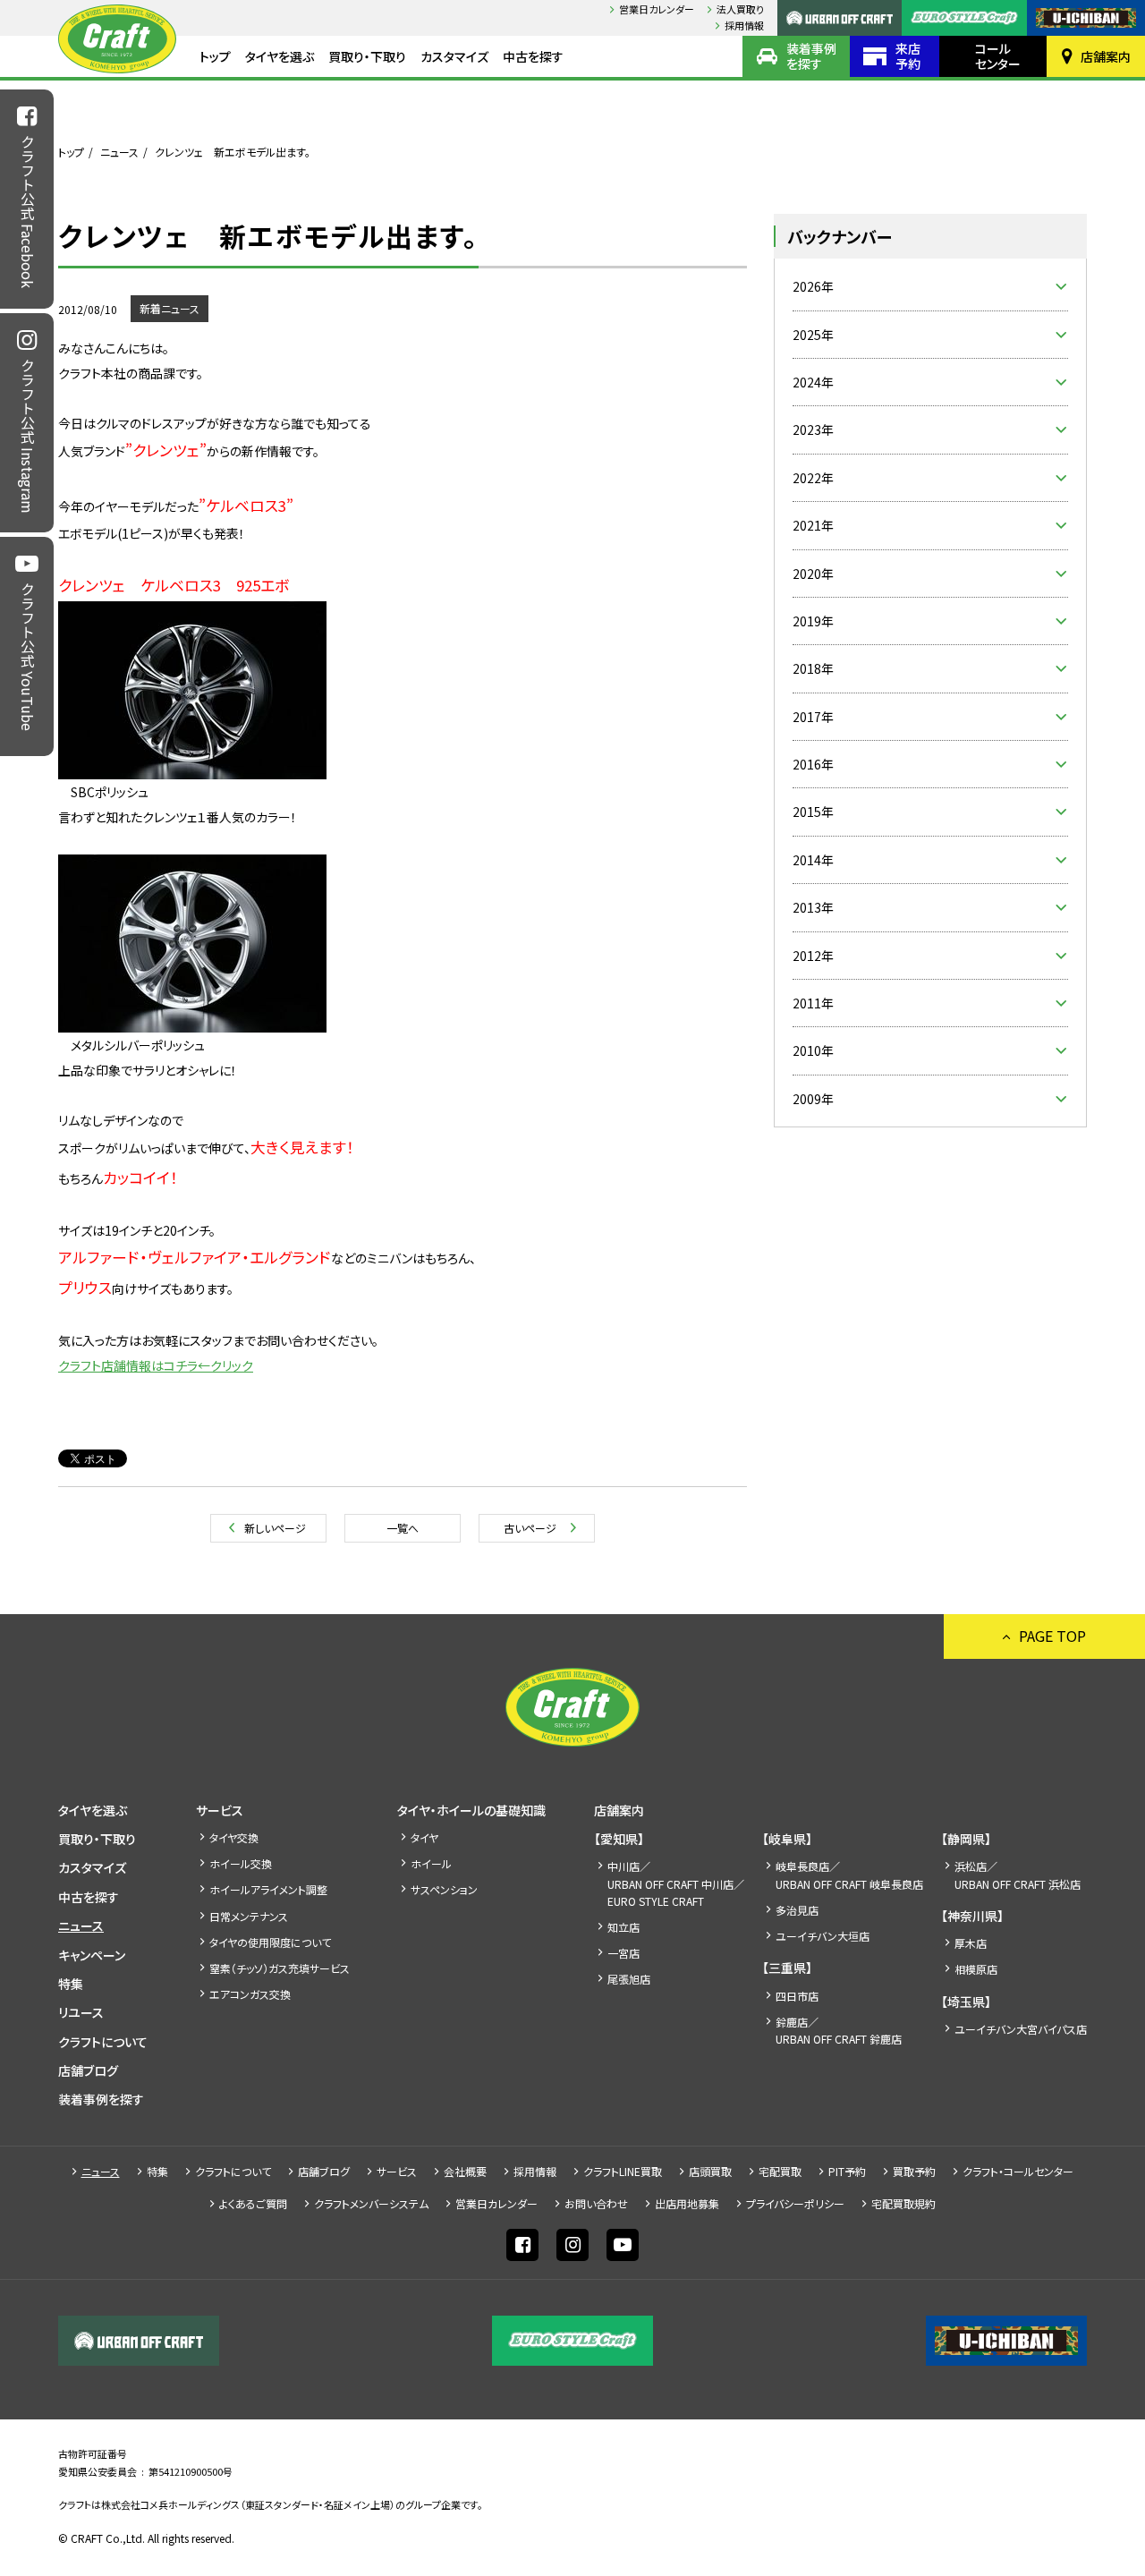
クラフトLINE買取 (623, 2171)
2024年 (813, 382)
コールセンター (998, 56)
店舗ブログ (88, 2070)
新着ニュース (170, 308)
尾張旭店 (629, 1979)
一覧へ (403, 1528)
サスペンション (444, 1889)
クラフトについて (103, 2042)
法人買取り (740, 9)
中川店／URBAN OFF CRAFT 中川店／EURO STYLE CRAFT (676, 1883)
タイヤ (424, 1837)
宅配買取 (780, 2171)
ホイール (431, 1863)
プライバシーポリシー (795, 2203)
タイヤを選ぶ (280, 56)
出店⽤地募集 (687, 2203)
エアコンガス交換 (250, 1994)
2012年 (813, 956)
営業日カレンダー (657, 9)
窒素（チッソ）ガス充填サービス (280, 1968)
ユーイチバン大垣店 (823, 1936)
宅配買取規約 (903, 2203)
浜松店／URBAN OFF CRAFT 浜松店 (1018, 1875)
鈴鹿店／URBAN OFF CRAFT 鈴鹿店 (839, 2030)
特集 (71, 1984)
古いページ (530, 1528)
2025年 (813, 335)
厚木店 (971, 1943)
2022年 (813, 478)
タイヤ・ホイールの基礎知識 (471, 1810)
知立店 (623, 1927)
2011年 (813, 1003)
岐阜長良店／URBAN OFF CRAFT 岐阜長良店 (849, 1875)
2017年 (813, 717)
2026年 (813, 286)
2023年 (813, 429)
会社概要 (465, 2171)
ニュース (119, 152)
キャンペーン (92, 1955)
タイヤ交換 (234, 1837)
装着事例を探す (811, 56)
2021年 (813, 525)
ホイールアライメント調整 (268, 1889)
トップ (215, 56)
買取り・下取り (367, 56)
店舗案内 (1106, 56)
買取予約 (914, 2171)
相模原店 (976, 1969)
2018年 (813, 668)
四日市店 (797, 1996)
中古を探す (533, 56)
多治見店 (797, 1910)
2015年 (813, 812)
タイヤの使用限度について (270, 1942)
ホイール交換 (241, 1863)
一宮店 (623, 1953)
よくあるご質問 (253, 2203)
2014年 (813, 860)
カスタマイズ (454, 56)
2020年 (813, 574)
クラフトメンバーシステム (371, 2203)
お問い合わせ (596, 2203)
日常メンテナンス (249, 1916)
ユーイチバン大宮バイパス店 (1021, 2029)
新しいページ (275, 1528)
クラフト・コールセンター (1018, 2171)
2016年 (813, 764)
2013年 (813, 907)
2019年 (813, 621)
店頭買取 (710, 2171)
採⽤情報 (744, 25)
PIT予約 (847, 2171)
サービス (220, 1810)
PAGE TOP (1052, 1636)
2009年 (813, 1099)
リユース (81, 2012)
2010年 (813, 1050)
